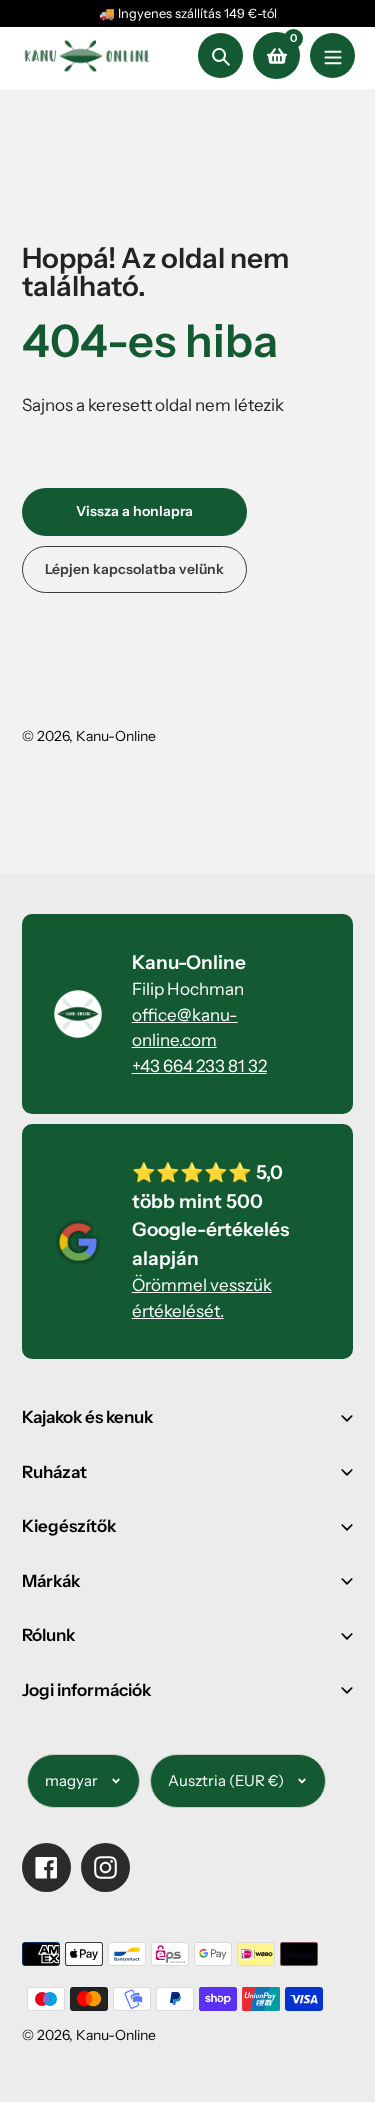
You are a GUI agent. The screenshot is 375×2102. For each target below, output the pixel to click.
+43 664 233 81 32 (199, 1066)
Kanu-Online (116, 736)
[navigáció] (332, 55)
